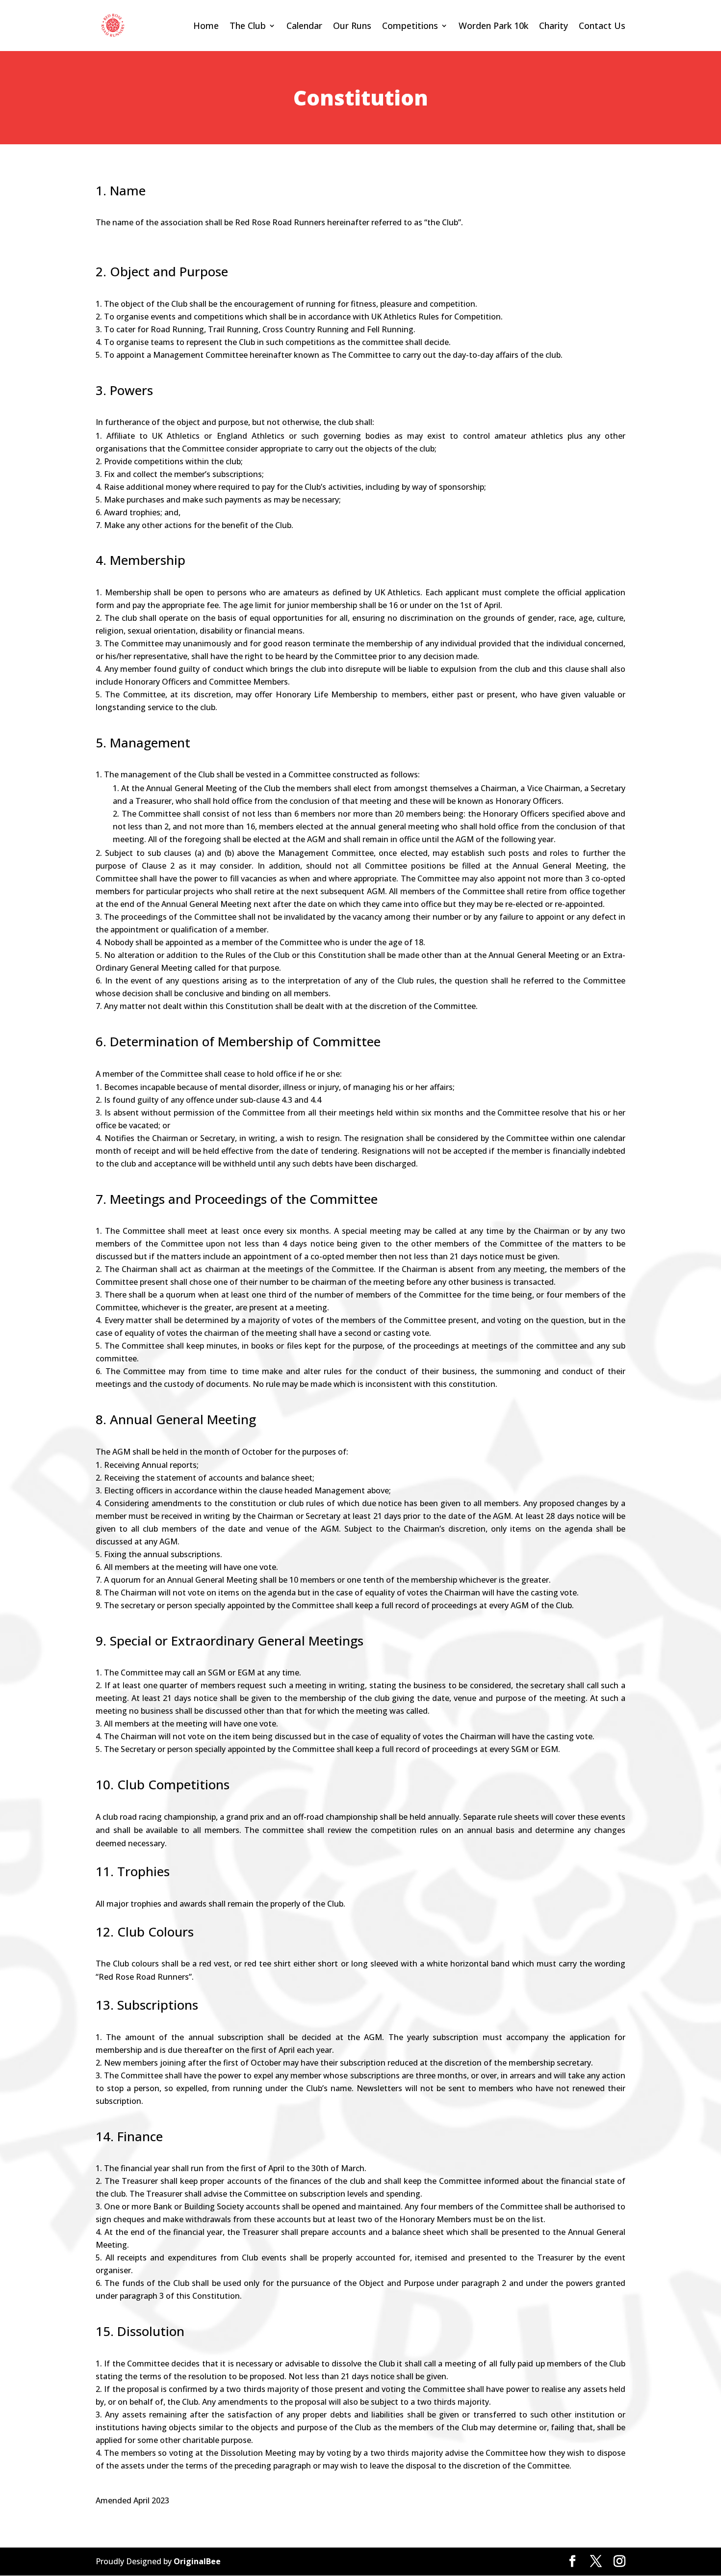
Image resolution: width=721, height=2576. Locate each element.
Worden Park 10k (493, 26)
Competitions (410, 26)
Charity (554, 26)
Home (206, 26)
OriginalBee (197, 2561)
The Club (248, 26)
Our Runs (352, 26)
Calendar (304, 26)
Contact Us (602, 26)
